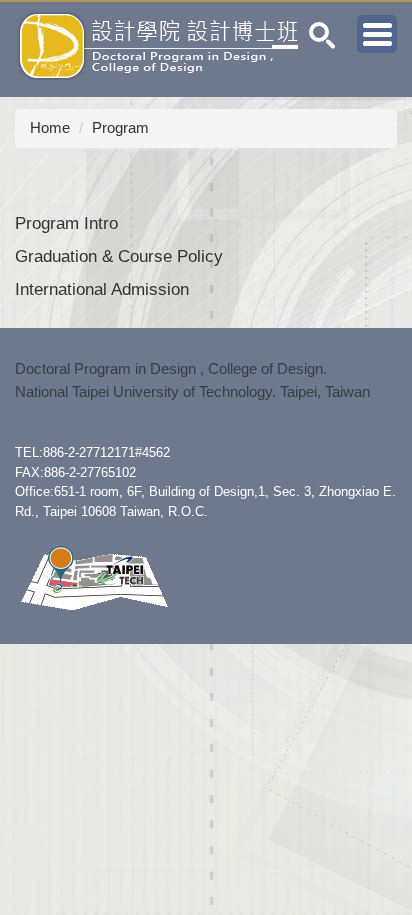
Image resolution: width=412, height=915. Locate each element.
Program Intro (66, 223)
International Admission (102, 289)
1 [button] (322, 35)
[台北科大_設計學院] (93, 577)
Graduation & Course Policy (119, 256)
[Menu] (377, 34)
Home (50, 127)
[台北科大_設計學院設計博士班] (150, 44)
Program (120, 127)
